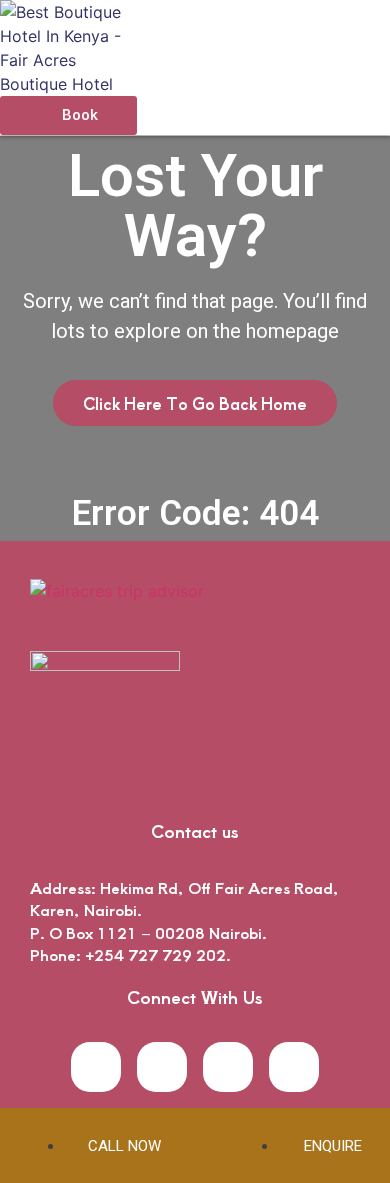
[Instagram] (228, 1067)
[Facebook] (96, 1067)
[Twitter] (162, 1067)
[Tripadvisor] (294, 1067)
